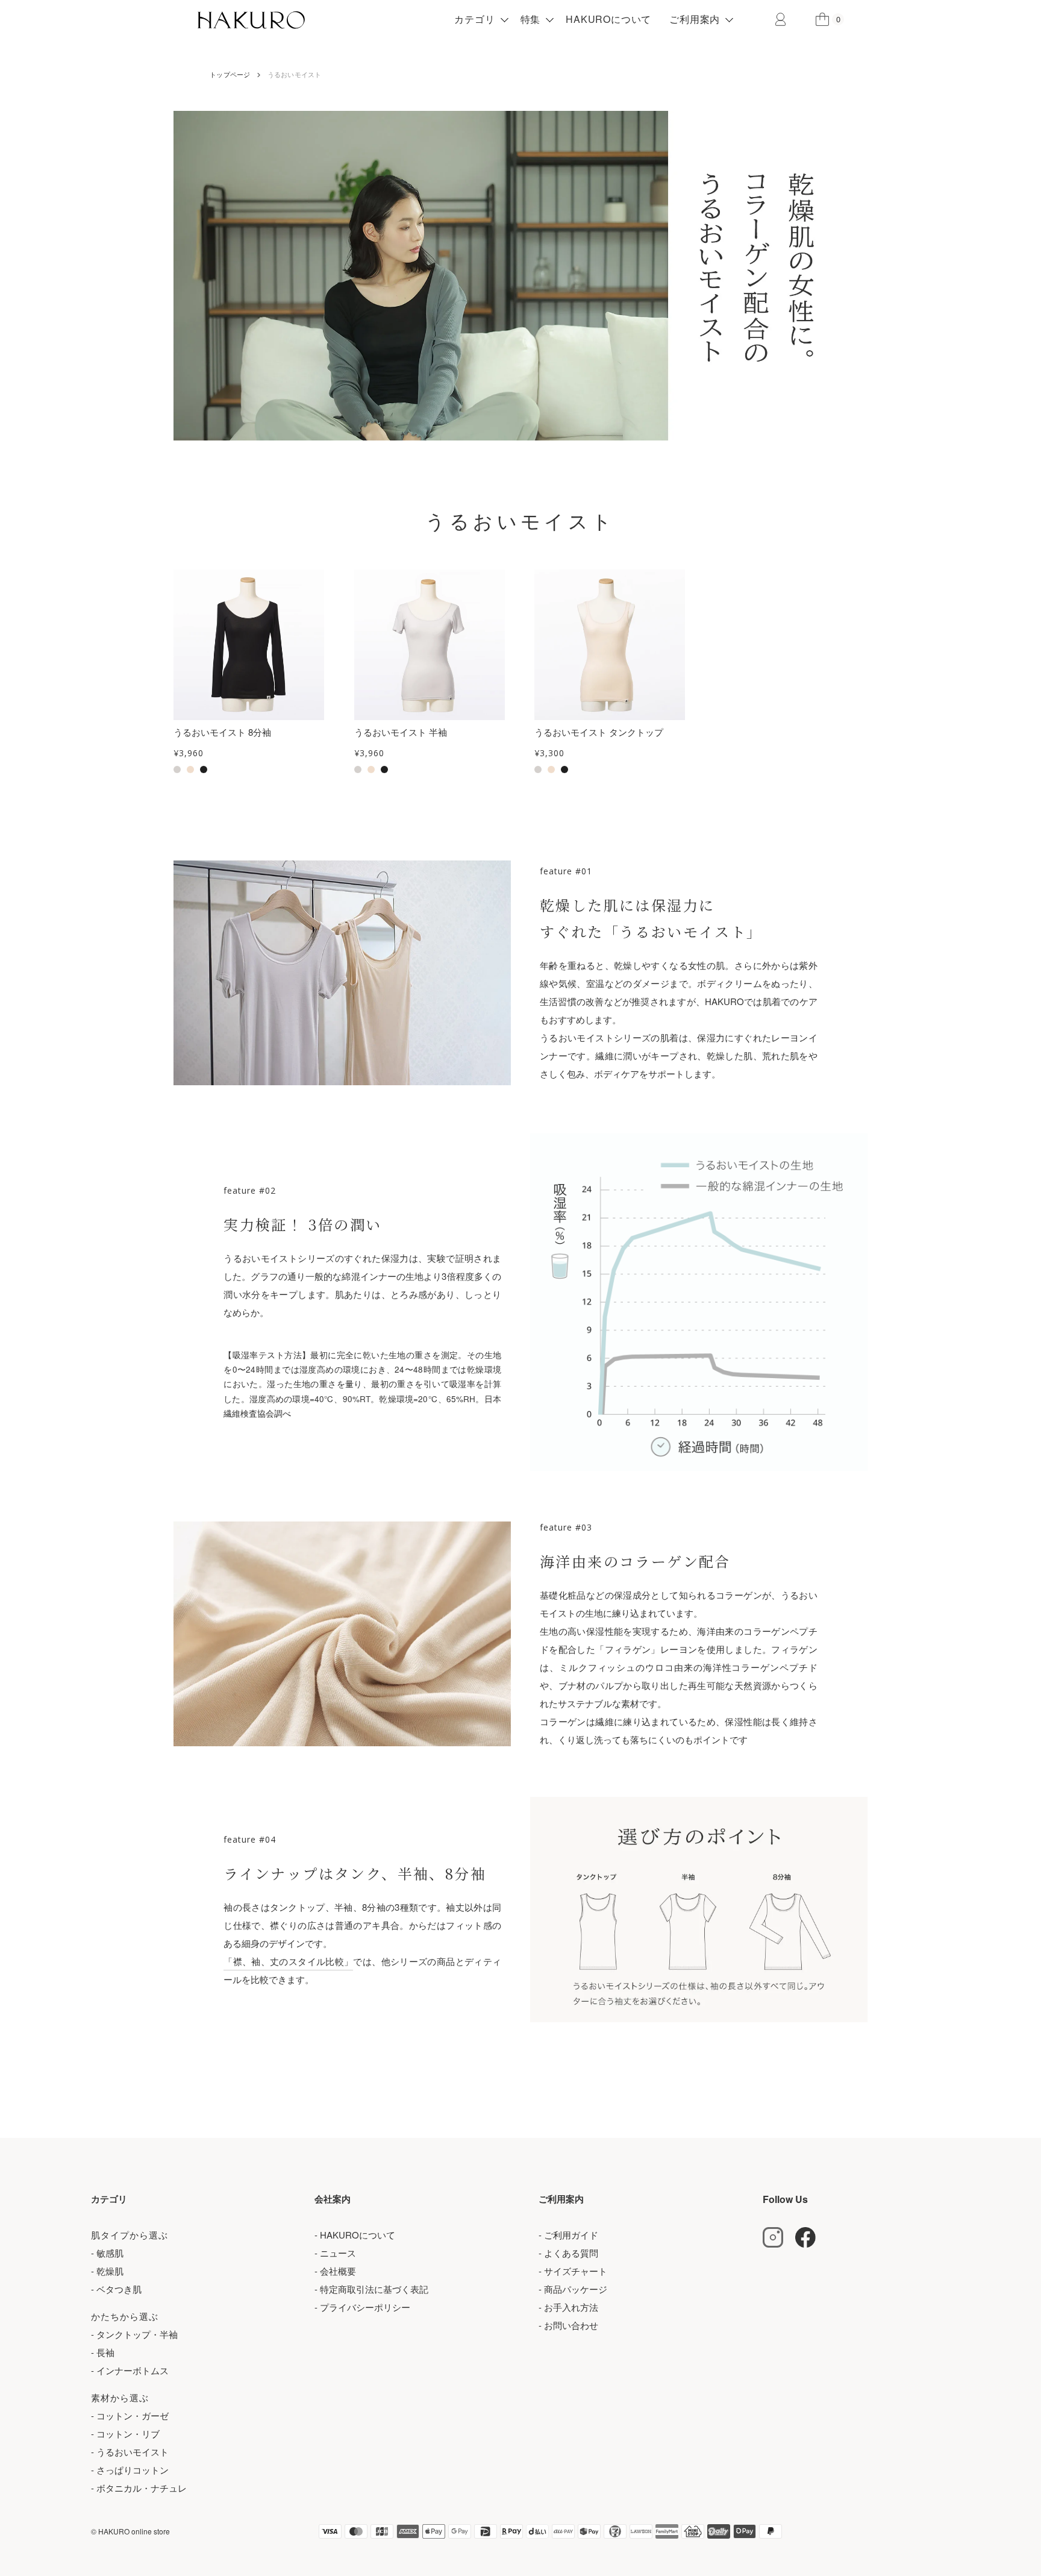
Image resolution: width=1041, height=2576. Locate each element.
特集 (531, 19)
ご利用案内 (695, 19)
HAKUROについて (608, 19)
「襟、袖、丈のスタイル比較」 (288, 1961)
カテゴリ (474, 19)
